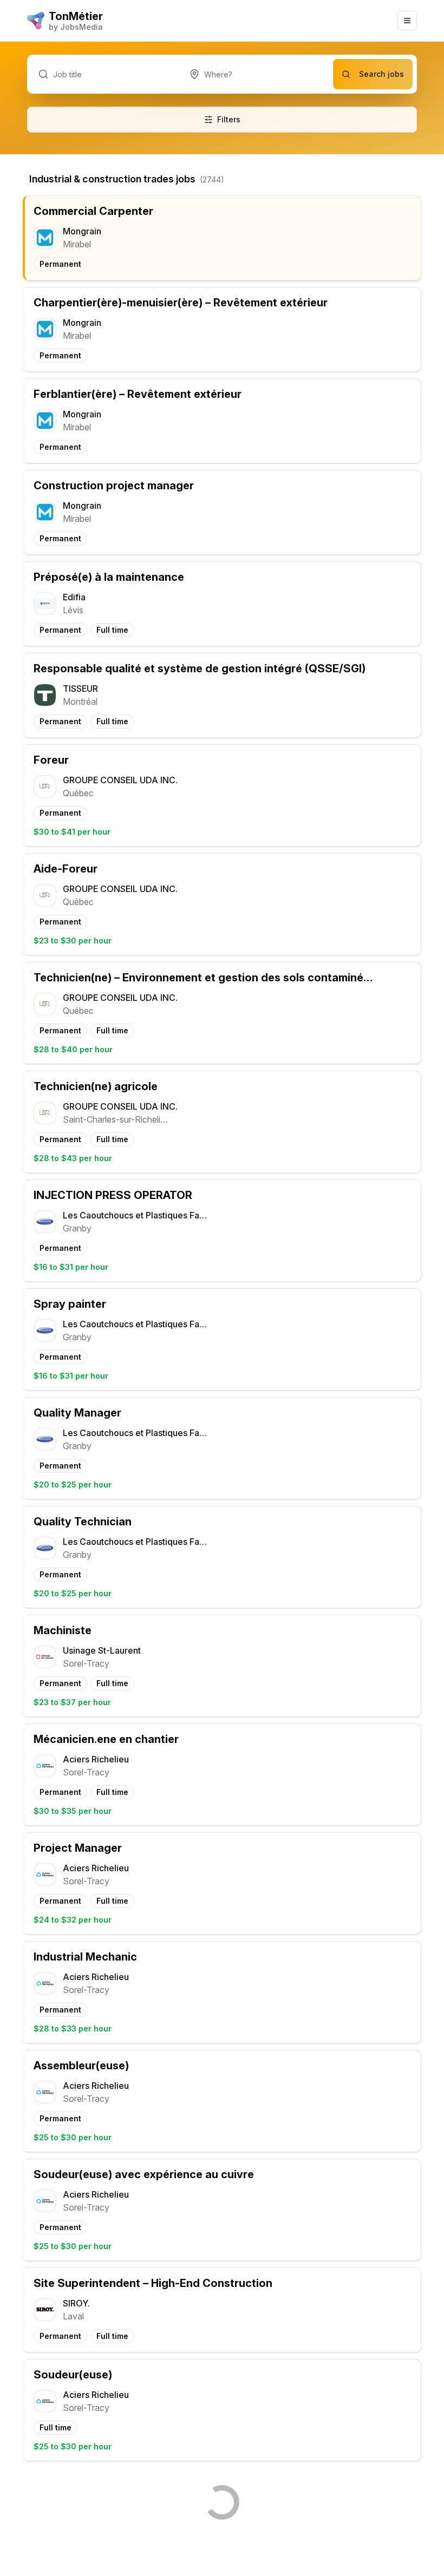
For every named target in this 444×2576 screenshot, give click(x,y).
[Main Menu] (407, 21)
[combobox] (256, 74)
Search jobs (381, 74)
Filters (229, 119)
